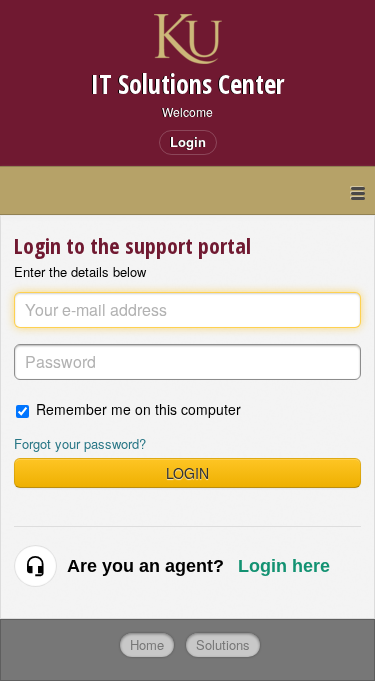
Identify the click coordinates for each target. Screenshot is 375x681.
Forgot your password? (80, 443)
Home (147, 644)
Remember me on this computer (138, 408)
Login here (284, 566)
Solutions (223, 644)
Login (187, 473)
